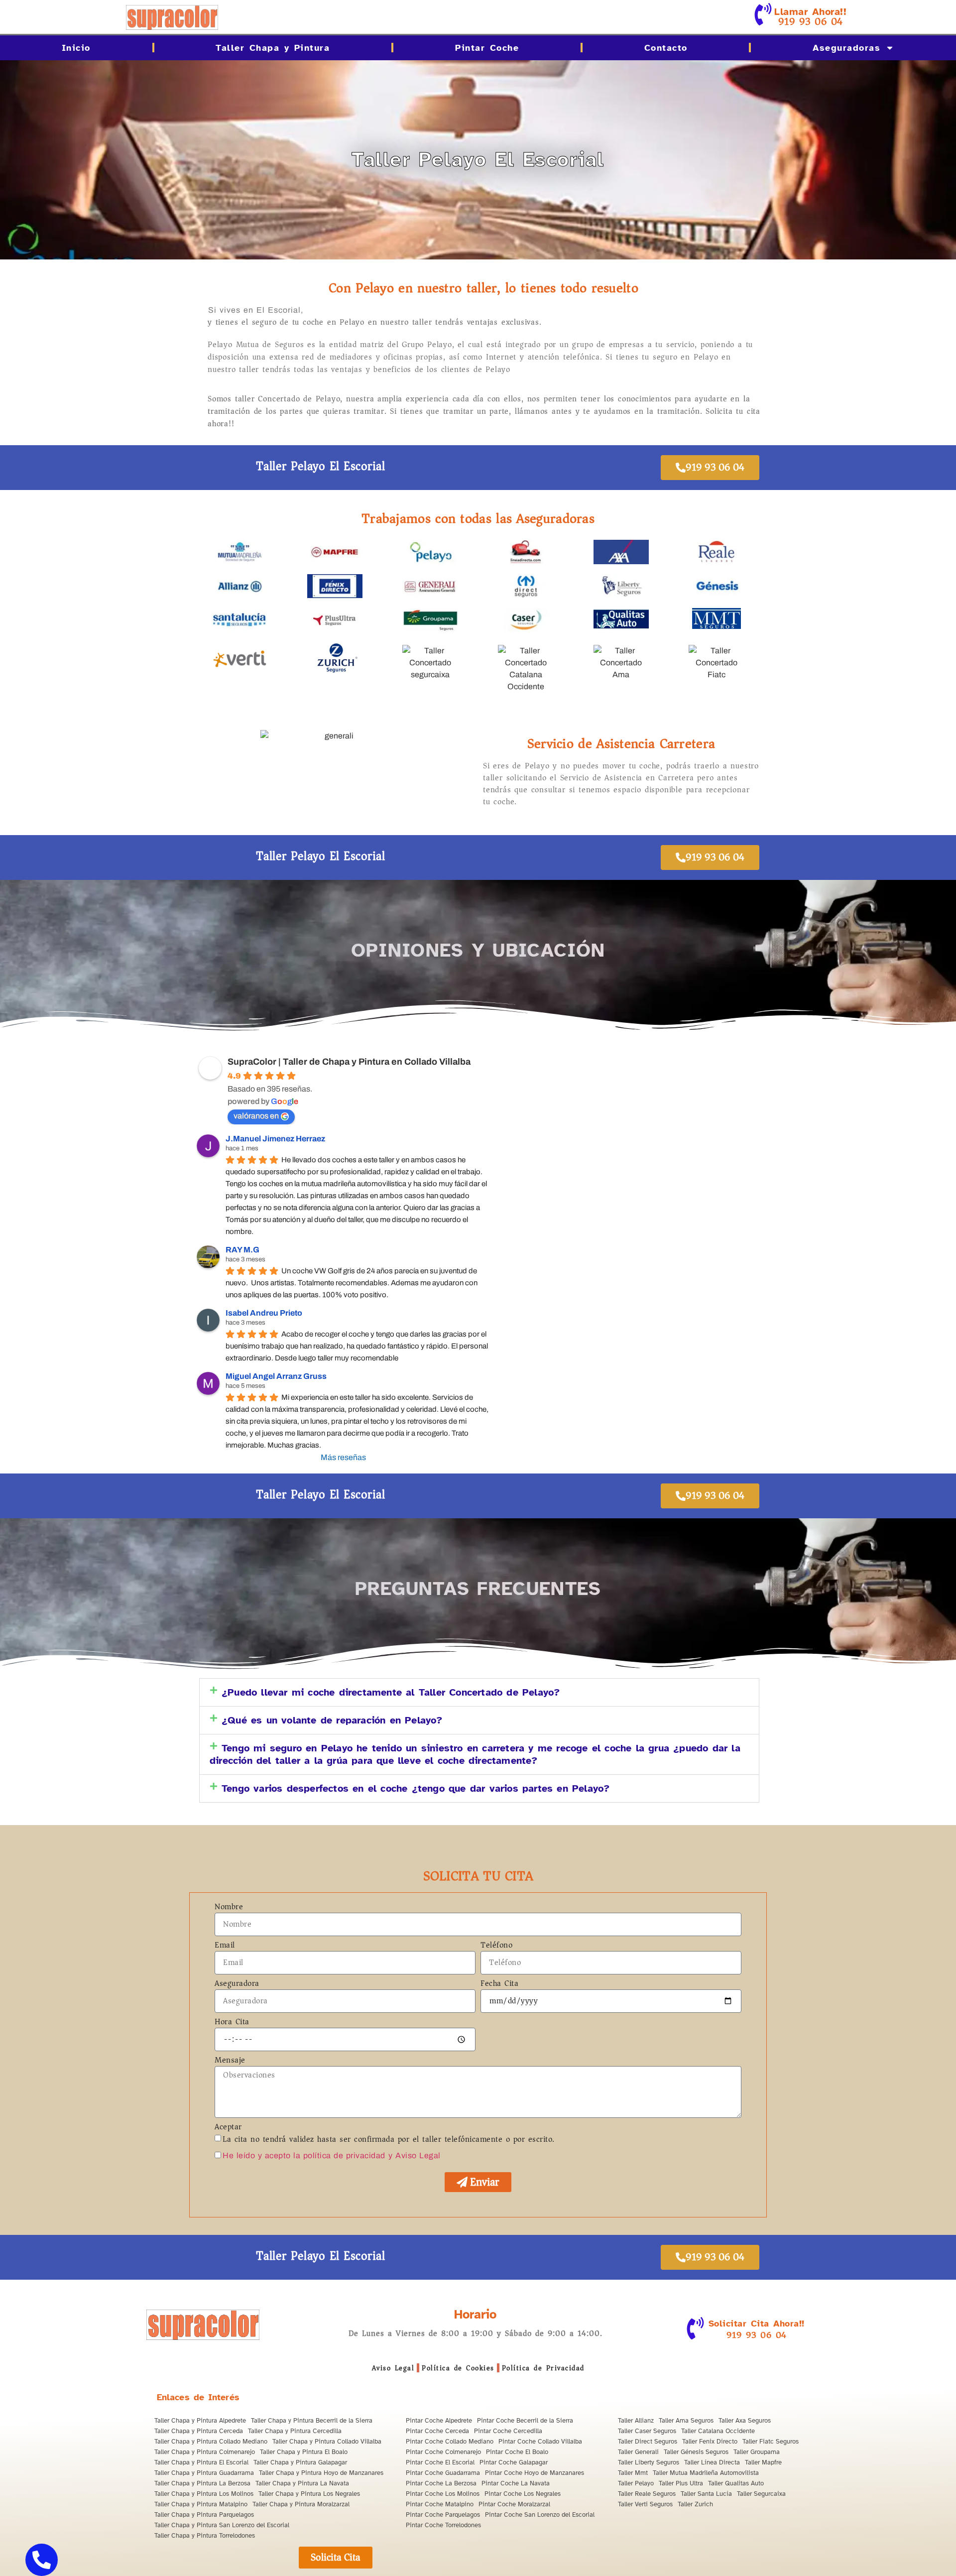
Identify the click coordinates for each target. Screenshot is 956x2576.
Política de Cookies (458, 2368)
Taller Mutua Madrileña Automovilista (706, 2473)
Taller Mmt (633, 2473)
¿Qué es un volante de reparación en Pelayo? (332, 1720)
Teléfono (496, 1946)
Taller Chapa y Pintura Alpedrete (200, 2421)
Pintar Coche (487, 48)
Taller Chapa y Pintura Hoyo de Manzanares (321, 2473)
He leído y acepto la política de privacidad (304, 2155)
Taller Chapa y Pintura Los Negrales (309, 2494)
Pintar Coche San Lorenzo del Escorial (540, 2515)
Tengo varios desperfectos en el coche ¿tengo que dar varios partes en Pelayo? (416, 1788)
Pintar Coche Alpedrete (439, 2421)
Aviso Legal (393, 2368)
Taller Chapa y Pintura (273, 48)
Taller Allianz (636, 2421)
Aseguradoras (846, 48)
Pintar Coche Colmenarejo (443, 2452)
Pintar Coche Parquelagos (443, 2515)
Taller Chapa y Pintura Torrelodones (205, 2536)
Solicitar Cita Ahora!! (757, 2324)
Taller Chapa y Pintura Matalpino (201, 2504)
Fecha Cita (499, 1984)
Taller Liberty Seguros (649, 2462)
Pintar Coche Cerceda (437, 2431)
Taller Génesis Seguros (696, 2452)
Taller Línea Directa (712, 2462)
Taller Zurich (695, 2504)
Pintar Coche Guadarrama (443, 2473)
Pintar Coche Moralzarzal (514, 2504)
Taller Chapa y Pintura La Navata (302, 2483)
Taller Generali (638, 2452)
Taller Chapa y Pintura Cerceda (199, 2431)
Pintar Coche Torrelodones (443, 2525)
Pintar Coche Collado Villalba (540, 2442)
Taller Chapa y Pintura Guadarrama (204, 2473)
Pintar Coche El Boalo (517, 2452)
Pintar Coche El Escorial (440, 2462)
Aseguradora (237, 1984)
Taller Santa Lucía (706, 2494)
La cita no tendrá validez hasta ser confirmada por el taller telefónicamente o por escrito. (389, 2139)
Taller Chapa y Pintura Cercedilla (295, 2431)
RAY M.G (242, 1250)
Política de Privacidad (543, 2368)
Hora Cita (232, 2023)
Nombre (229, 1908)
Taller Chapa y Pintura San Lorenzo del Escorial (222, 2525)
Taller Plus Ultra (681, 2483)
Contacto (666, 48)
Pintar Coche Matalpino (440, 2504)
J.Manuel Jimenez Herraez (275, 1139)
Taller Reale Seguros (647, 2494)
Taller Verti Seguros (645, 2504)
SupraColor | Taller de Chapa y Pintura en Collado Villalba (349, 1062)
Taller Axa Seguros (745, 2421)
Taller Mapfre (763, 2462)
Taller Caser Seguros (647, 2431)
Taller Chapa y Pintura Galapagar (300, 2462)
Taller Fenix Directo (710, 2442)
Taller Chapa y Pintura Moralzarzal (301, 2504)
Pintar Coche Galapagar (514, 2462)
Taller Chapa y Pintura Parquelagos (204, 2515)
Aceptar (228, 2128)
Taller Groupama (757, 2452)
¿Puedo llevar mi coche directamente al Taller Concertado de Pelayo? (391, 1692)
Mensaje (230, 2061)
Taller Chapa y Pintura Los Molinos (204, 2494)
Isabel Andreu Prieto (264, 1313)
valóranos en (256, 1116)
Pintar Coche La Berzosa (441, 2483)
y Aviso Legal (415, 2155)
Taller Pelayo (636, 2483)
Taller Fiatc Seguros (771, 2442)
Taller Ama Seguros (686, 2421)
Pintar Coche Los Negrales (523, 2494)
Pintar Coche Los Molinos (443, 2494)
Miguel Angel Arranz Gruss (276, 1376)
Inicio (76, 48)
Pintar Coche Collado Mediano (450, 2442)
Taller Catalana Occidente (718, 2431)
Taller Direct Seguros (648, 2442)
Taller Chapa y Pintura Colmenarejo (205, 2452)
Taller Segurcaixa (761, 2494)
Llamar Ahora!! (810, 12)
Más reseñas (343, 1457)
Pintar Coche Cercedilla (508, 2431)
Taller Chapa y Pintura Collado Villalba (327, 2442)
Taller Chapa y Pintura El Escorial (201, 2462)
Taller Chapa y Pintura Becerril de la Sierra (312, 2421)
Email (225, 1946)
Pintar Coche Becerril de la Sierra (525, 2421)
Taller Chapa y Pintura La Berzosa (202, 2483)
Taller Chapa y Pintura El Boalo (304, 2452)
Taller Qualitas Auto (736, 2483)
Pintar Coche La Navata (516, 2483)
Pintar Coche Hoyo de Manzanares (535, 2473)
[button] (479, 1692)
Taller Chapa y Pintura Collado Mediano (211, 2442)
